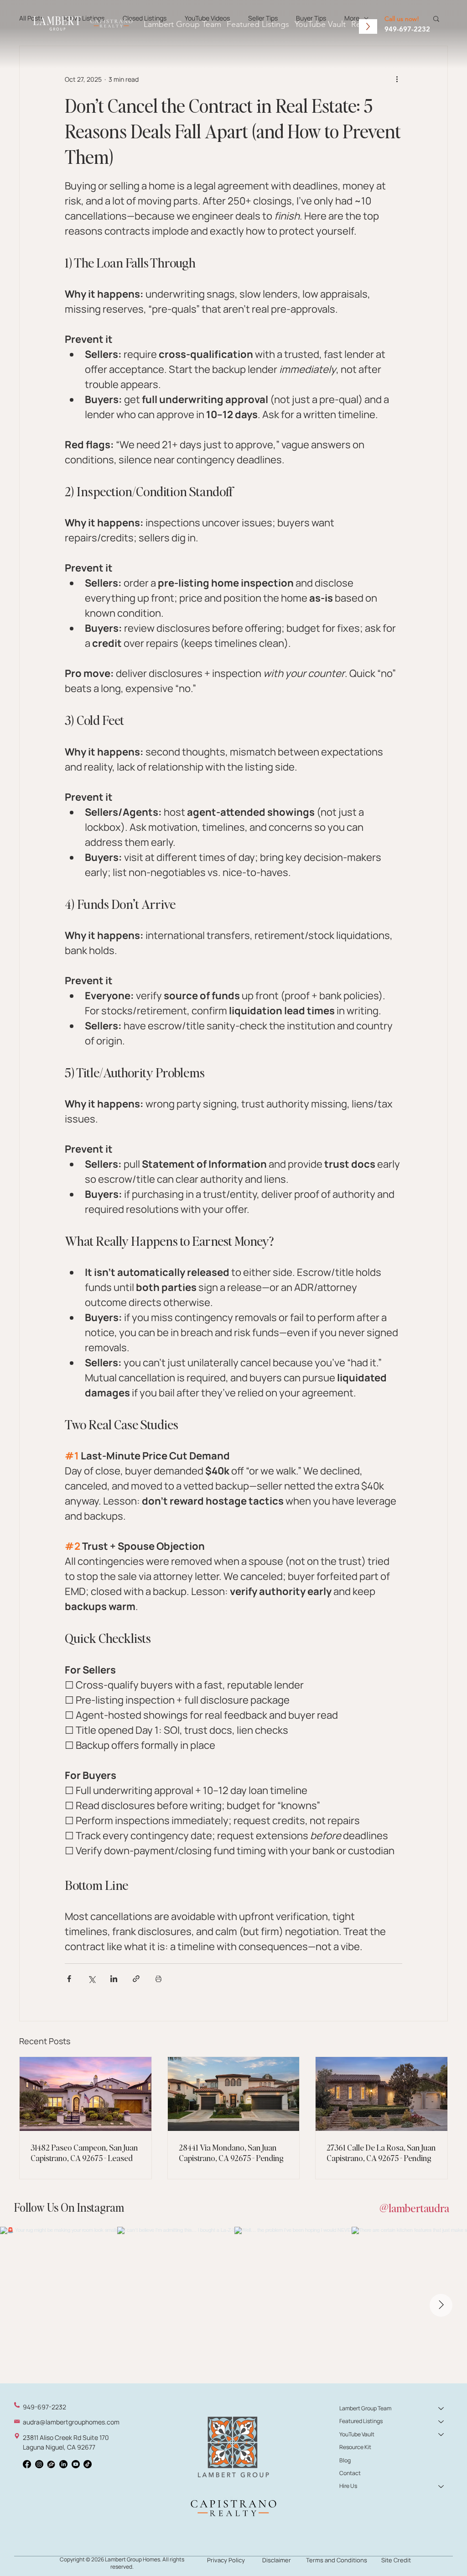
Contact (350, 2473)
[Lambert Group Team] (441, 2408)
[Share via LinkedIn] (114, 1979)
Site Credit (396, 2560)
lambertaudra (419, 2208)
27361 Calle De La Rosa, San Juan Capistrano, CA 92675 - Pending (381, 2152)
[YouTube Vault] (441, 2434)
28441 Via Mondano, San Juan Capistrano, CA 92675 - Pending (231, 2152)
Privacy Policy (226, 2560)
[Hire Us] (441, 2486)
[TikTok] (88, 2464)
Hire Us (348, 2486)
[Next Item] (441, 2305)
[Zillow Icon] (51, 2464)
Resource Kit (355, 2447)
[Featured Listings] (441, 2421)
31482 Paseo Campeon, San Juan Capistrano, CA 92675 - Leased (84, 2152)
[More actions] (397, 79)
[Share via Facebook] (69, 1979)
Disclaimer (277, 2560)
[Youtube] (76, 2464)
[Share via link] (136, 1979)
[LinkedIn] (63, 2464)
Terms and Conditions (337, 2560)
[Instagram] (39, 2464)
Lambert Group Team (365, 2408)
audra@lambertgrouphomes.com (71, 2422)
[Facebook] (27, 2464)
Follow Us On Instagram (69, 2207)
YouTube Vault (357, 2434)
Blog (345, 2460)
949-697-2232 (407, 29)
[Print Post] (158, 1979)
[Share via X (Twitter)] (91, 1979)
